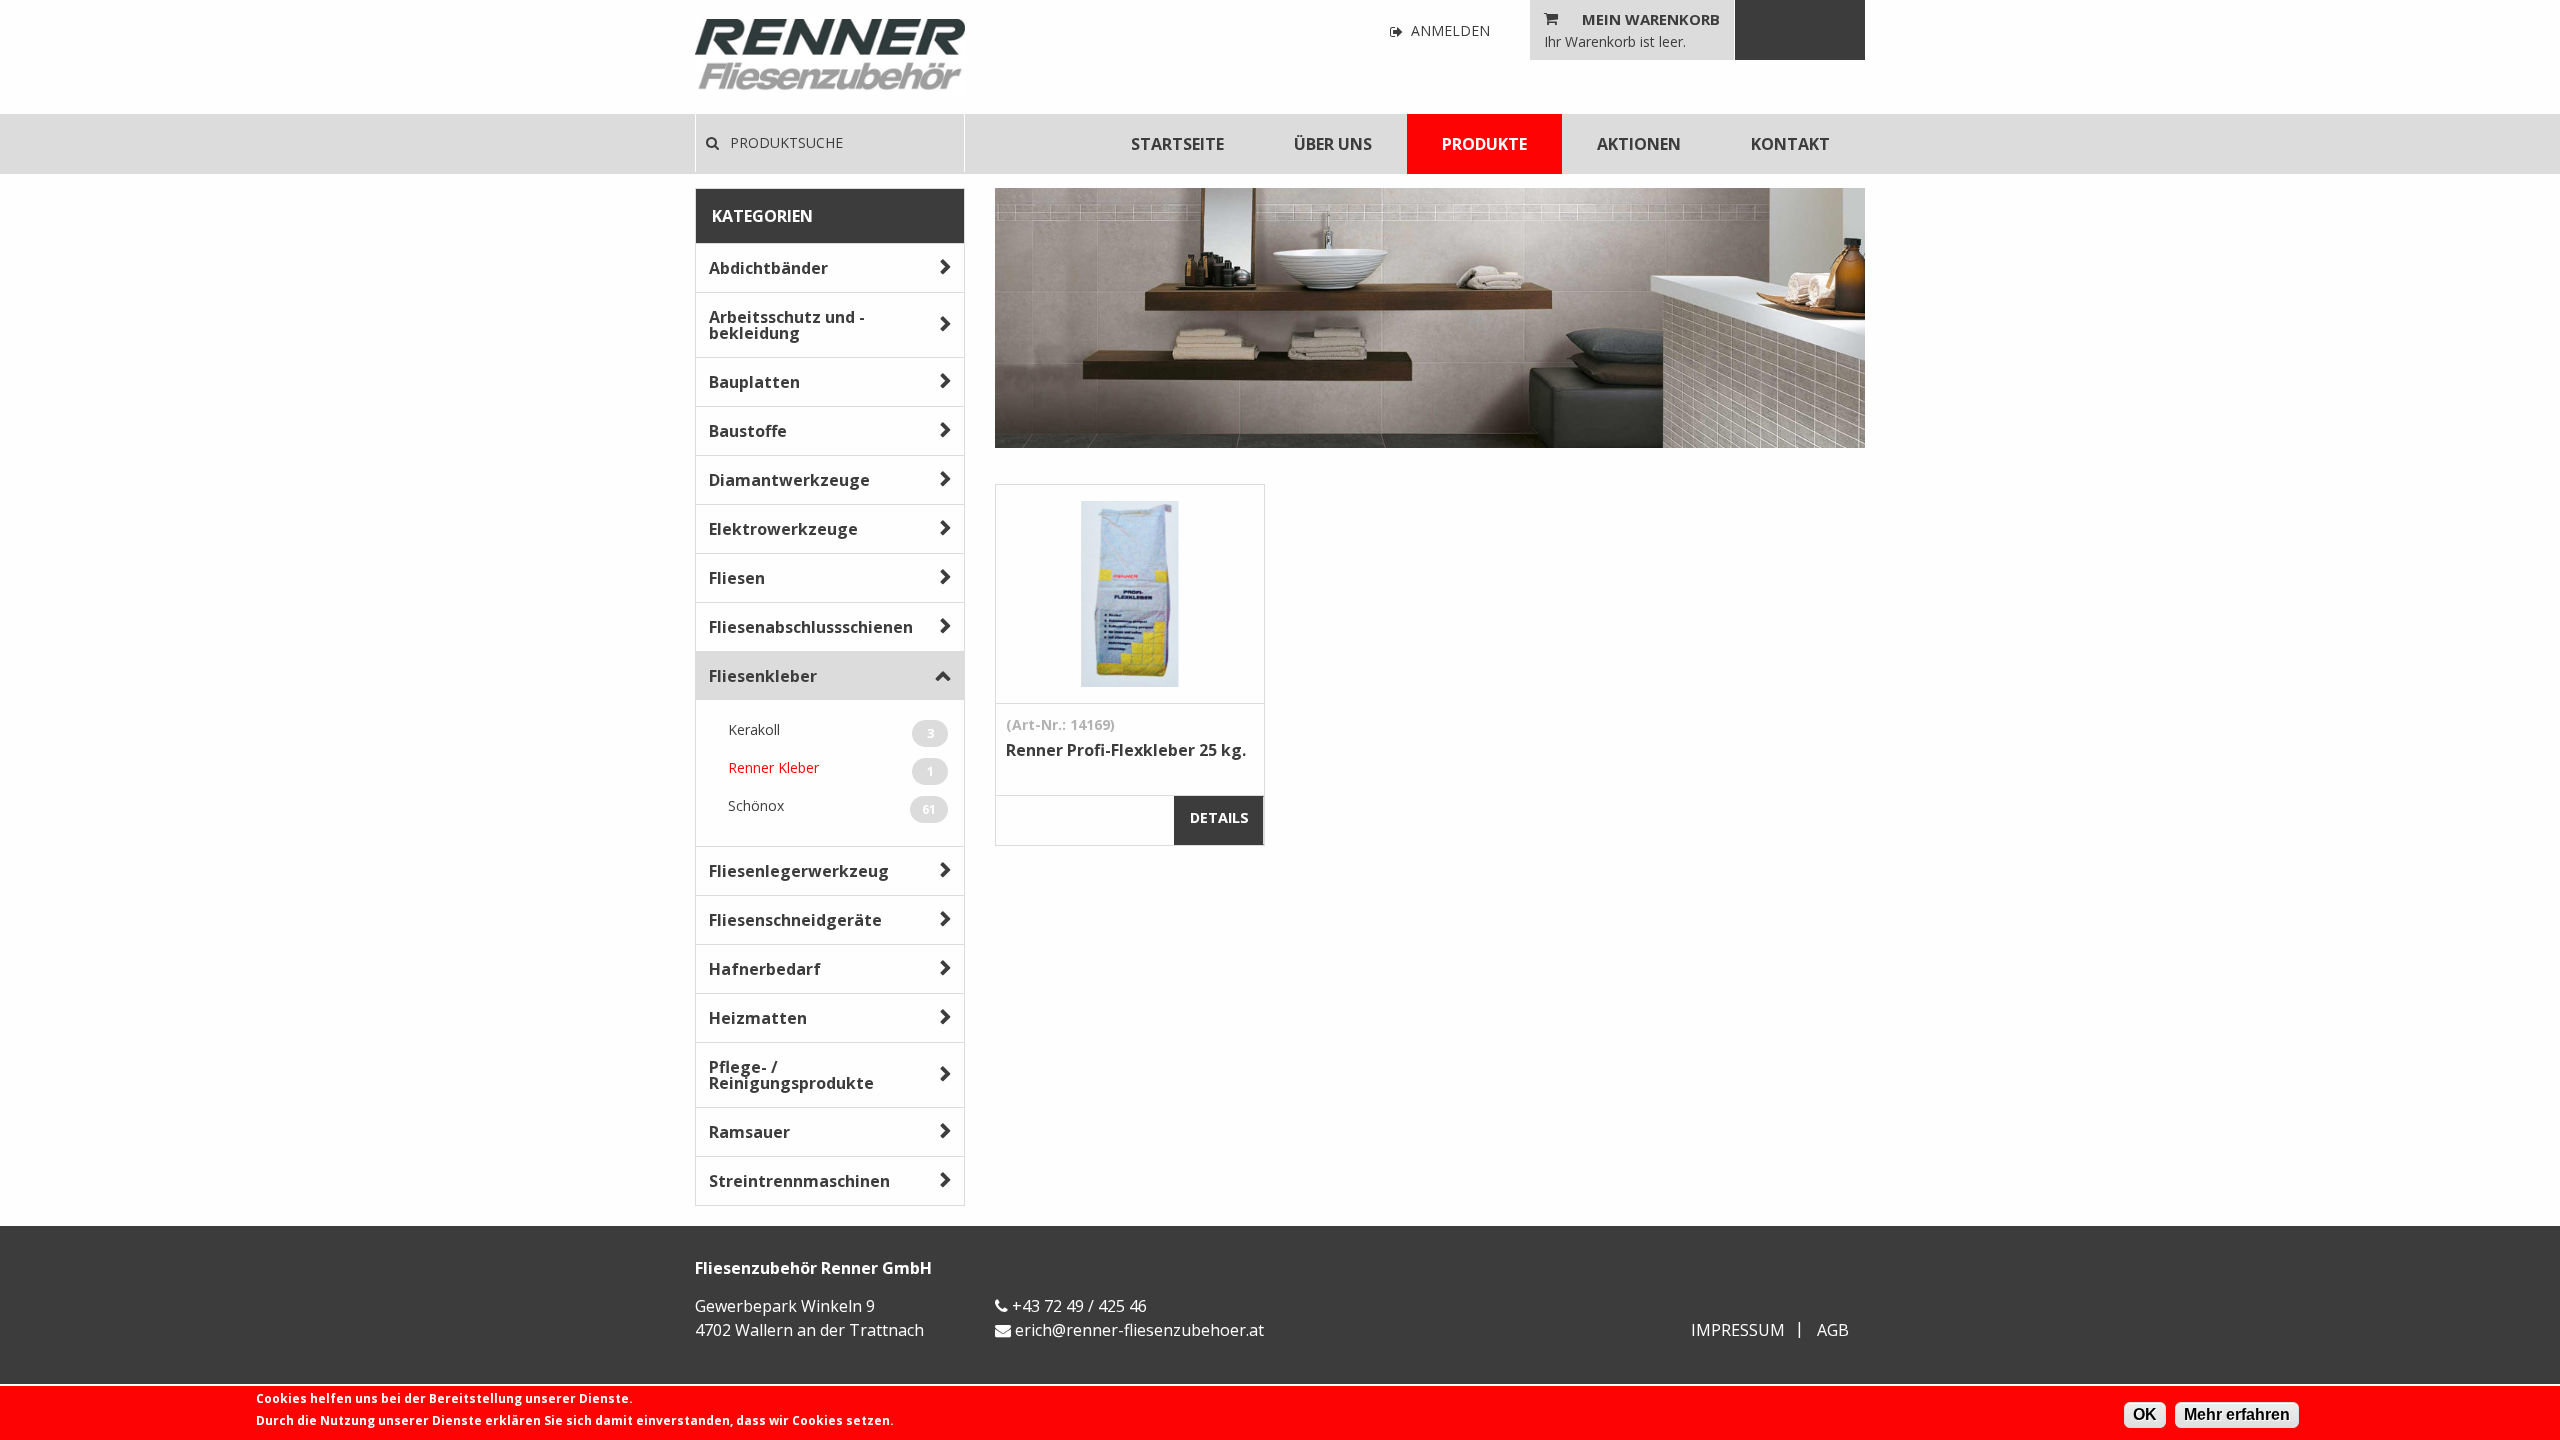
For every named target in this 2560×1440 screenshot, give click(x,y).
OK (2145, 1414)
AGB (1833, 1330)
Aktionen (1639, 144)
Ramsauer (749, 1132)
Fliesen (737, 578)
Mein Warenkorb (1651, 19)
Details (1219, 817)
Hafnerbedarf (765, 969)
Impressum (1738, 1330)
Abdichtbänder (768, 268)
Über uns (1333, 144)
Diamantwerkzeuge (789, 480)
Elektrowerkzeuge (783, 529)
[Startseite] (830, 57)
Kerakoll (831, 731)
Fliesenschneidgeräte (795, 920)
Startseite (1177, 144)
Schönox (832, 807)
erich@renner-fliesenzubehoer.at (1139, 1330)
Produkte (1484, 144)
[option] (1430, 318)
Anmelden (1448, 31)
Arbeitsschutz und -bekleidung (787, 325)
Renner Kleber (831, 769)
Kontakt (1790, 144)
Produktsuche (784, 142)
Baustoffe (748, 431)
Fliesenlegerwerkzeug (799, 871)
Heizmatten (758, 1018)
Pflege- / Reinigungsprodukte (791, 1075)
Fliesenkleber (763, 676)
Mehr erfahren (2237, 1414)
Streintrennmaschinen (799, 1181)
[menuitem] (1177, 144)
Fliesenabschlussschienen (811, 627)
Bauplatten (754, 382)
